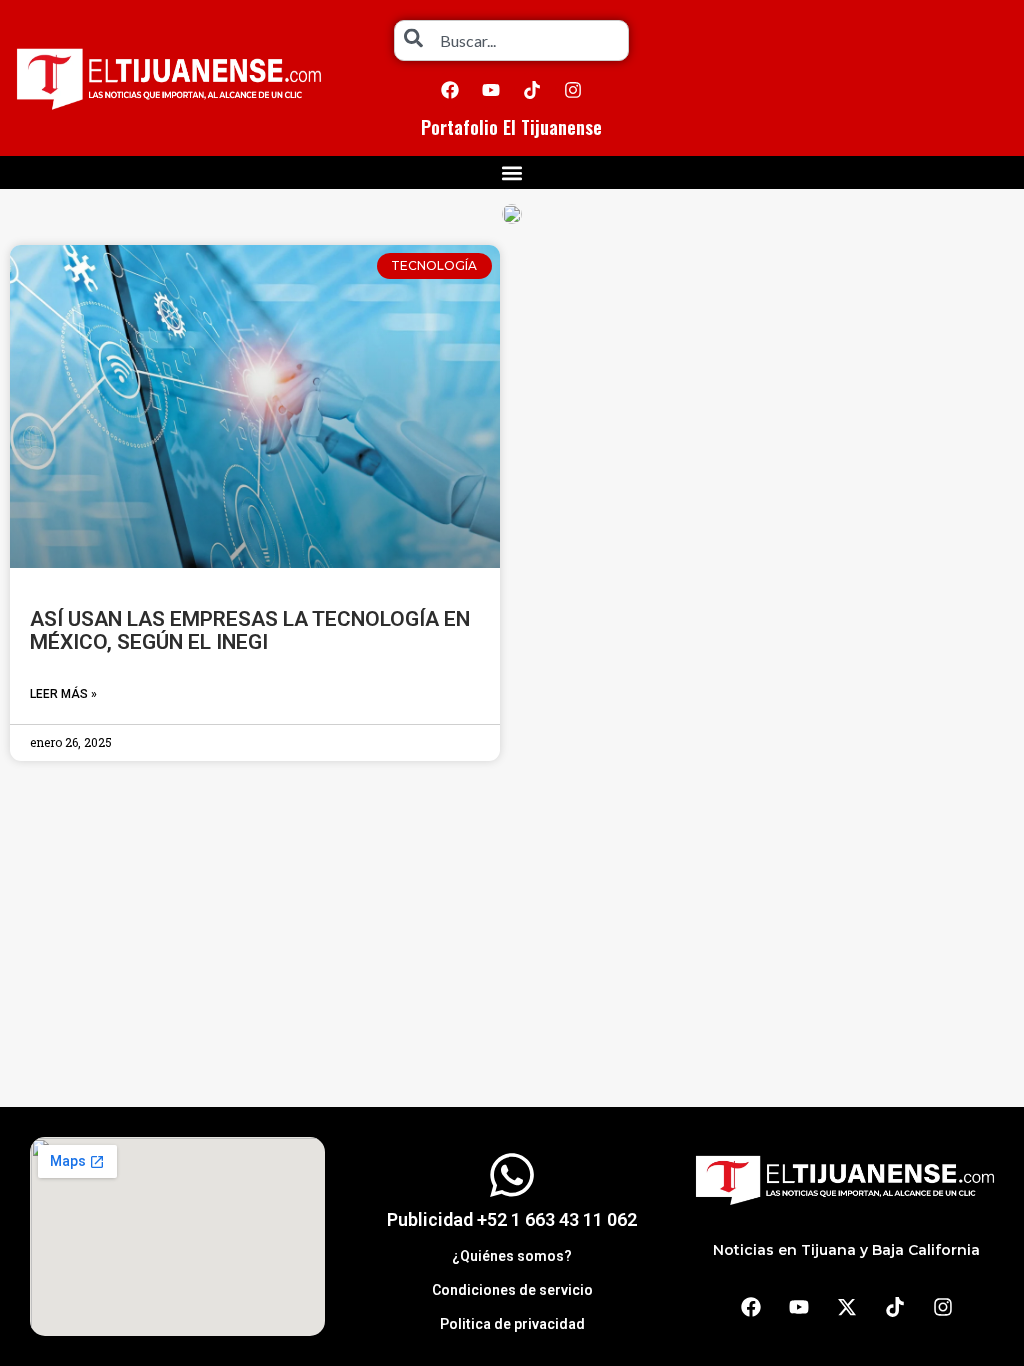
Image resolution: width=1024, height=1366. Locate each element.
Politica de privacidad (512, 1324)
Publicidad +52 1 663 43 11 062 (512, 1219)
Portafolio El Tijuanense (511, 127)
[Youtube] (491, 90)
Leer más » (63, 694)
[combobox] (511, 40)
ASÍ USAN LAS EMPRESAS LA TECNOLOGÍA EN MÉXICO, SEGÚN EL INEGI (250, 630)
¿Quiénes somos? (512, 1256)
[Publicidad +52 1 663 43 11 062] (512, 1175)
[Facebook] (450, 90)
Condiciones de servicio (512, 1290)
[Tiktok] (532, 90)
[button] (512, 172)
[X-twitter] (847, 1307)
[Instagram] (573, 90)
